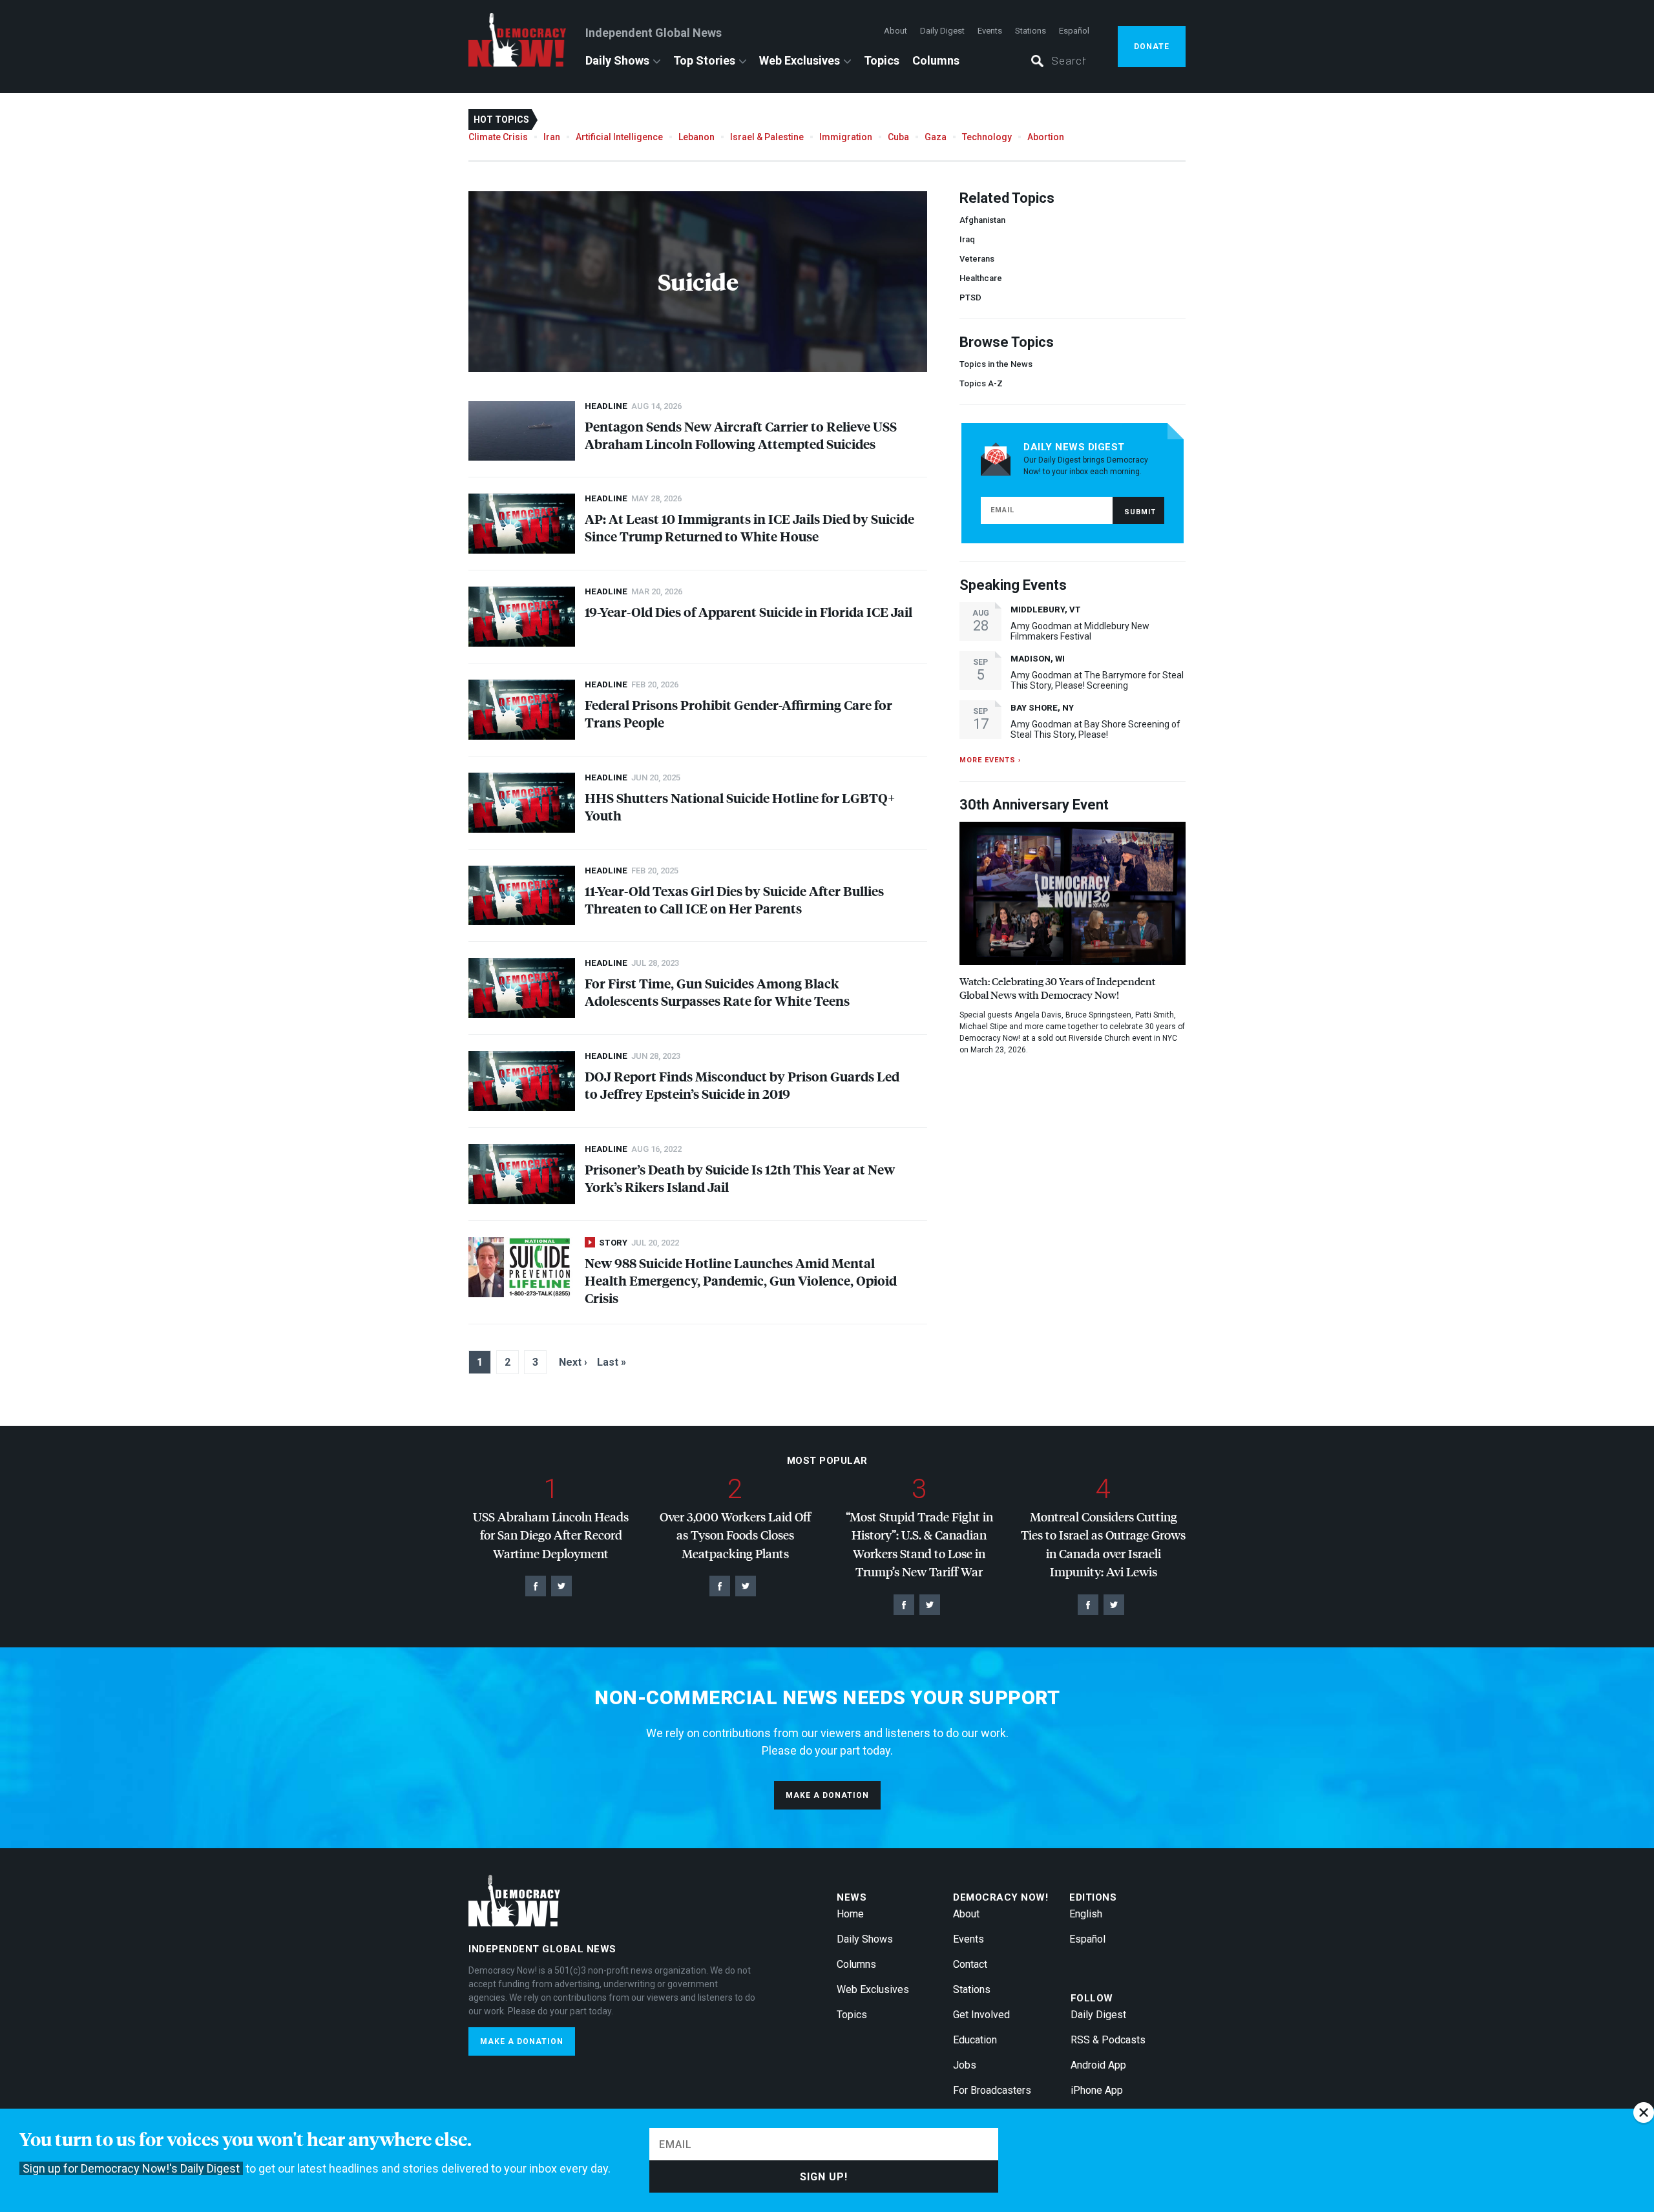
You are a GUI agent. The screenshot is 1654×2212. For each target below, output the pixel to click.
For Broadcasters (992, 2090)
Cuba (898, 137)
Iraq (967, 239)
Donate (1152, 47)
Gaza (936, 137)
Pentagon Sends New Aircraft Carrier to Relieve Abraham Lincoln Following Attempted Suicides (741, 435)
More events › (990, 760)
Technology (987, 137)
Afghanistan (982, 220)
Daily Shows (617, 60)
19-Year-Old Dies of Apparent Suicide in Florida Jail (748, 611)
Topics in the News (996, 364)
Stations (1031, 31)
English (1086, 1914)
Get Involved (981, 2015)
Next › (573, 1362)
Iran (552, 137)
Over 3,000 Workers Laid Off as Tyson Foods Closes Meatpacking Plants (735, 1535)
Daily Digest (942, 31)
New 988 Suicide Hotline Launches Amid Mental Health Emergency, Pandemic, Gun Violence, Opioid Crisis (741, 1280)
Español (1074, 31)
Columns (936, 60)
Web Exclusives (800, 60)
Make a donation (827, 1795)
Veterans (977, 259)
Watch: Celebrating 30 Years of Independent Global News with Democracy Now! (1057, 988)
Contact (970, 1964)
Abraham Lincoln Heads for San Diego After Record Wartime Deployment (551, 1535)
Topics (882, 60)
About (895, 31)
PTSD (970, 297)
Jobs (965, 2065)
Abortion (1046, 137)
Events (990, 31)
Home (850, 1914)
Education (975, 2040)
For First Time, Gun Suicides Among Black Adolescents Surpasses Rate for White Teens (717, 992)
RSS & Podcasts (1108, 2040)
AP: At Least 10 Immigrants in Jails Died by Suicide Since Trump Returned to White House (749, 527)
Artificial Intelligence (619, 137)
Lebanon (696, 137)
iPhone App (1097, 2090)
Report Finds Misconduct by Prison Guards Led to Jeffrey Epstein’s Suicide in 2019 (742, 1085)
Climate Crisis (498, 137)
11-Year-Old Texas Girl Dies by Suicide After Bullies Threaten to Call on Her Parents (734, 899)
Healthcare (981, 278)
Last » (612, 1362)
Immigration (846, 137)
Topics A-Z (981, 383)
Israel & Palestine (767, 137)
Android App (1098, 2065)
